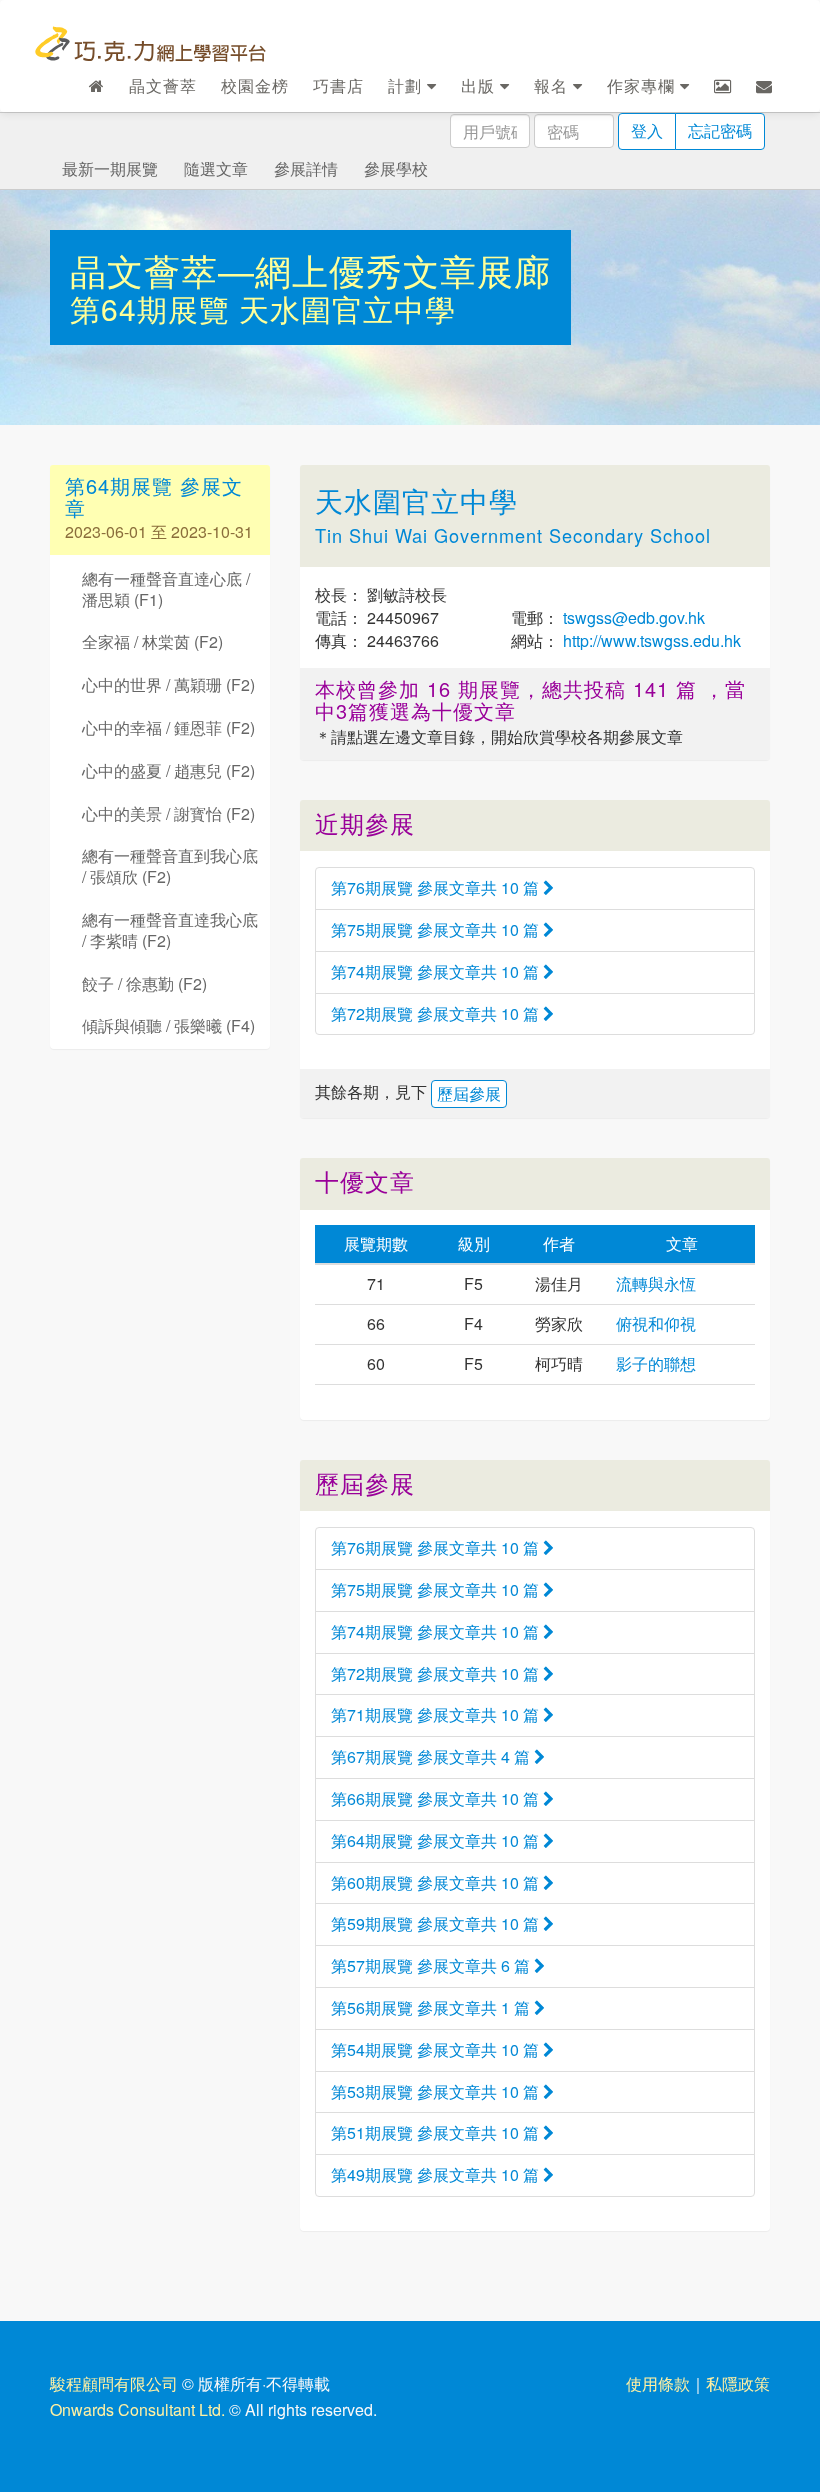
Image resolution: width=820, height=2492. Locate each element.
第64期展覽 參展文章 (154, 496)
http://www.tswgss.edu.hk (650, 640)
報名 (553, 85)
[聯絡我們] (764, 86)
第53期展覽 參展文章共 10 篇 (437, 2091)
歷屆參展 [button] (469, 1093)
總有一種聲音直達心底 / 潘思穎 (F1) (166, 589)
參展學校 (396, 168)
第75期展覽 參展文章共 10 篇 (437, 929)
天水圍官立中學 (347, 308)
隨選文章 (216, 168)
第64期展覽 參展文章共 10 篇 (437, 1840)
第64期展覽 (154, 308)
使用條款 (658, 2383)
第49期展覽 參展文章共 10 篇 (437, 2174)
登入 (647, 130)
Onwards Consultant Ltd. (137, 2409)
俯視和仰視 (656, 1323)
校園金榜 (255, 85)
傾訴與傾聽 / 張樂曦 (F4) (168, 1025)
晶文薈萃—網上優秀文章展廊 (310, 269)
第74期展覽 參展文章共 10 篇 (437, 971)
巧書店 (338, 85)
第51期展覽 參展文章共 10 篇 (437, 2132)
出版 (480, 85)
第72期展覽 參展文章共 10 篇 (437, 1013)
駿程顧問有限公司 (114, 2383)
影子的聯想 (656, 1363)
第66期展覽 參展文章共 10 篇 (437, 1798)
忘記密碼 (720, 130)
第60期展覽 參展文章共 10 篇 (437, 1882)
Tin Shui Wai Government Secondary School (513, 535)
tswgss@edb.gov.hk (632, 617)
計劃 (407, 85)
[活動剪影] (723, 86)
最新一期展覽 (110, 168)
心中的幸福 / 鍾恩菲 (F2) (168, 727)
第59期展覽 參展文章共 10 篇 (437, 1923)
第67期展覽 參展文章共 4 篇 (432, 1756)
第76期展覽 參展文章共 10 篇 (437, 887)
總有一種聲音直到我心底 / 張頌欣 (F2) (170, 866)
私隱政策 (738, 2383)
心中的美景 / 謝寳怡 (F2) (168, 813)
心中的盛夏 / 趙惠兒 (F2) (168, 770)
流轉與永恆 (656, 1283)
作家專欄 (643, 85)
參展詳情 (306, 168)
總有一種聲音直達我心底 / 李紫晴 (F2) (170, 930)
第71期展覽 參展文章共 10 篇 (437, 1714)
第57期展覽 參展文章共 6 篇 (432, 1965)
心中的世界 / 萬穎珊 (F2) (168, 684)
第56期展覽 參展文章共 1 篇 (432, 2007)
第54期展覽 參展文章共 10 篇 (437, 2049)
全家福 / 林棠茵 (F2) (152, 641)
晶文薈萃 (163, 85)
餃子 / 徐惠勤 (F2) (144, 983)
